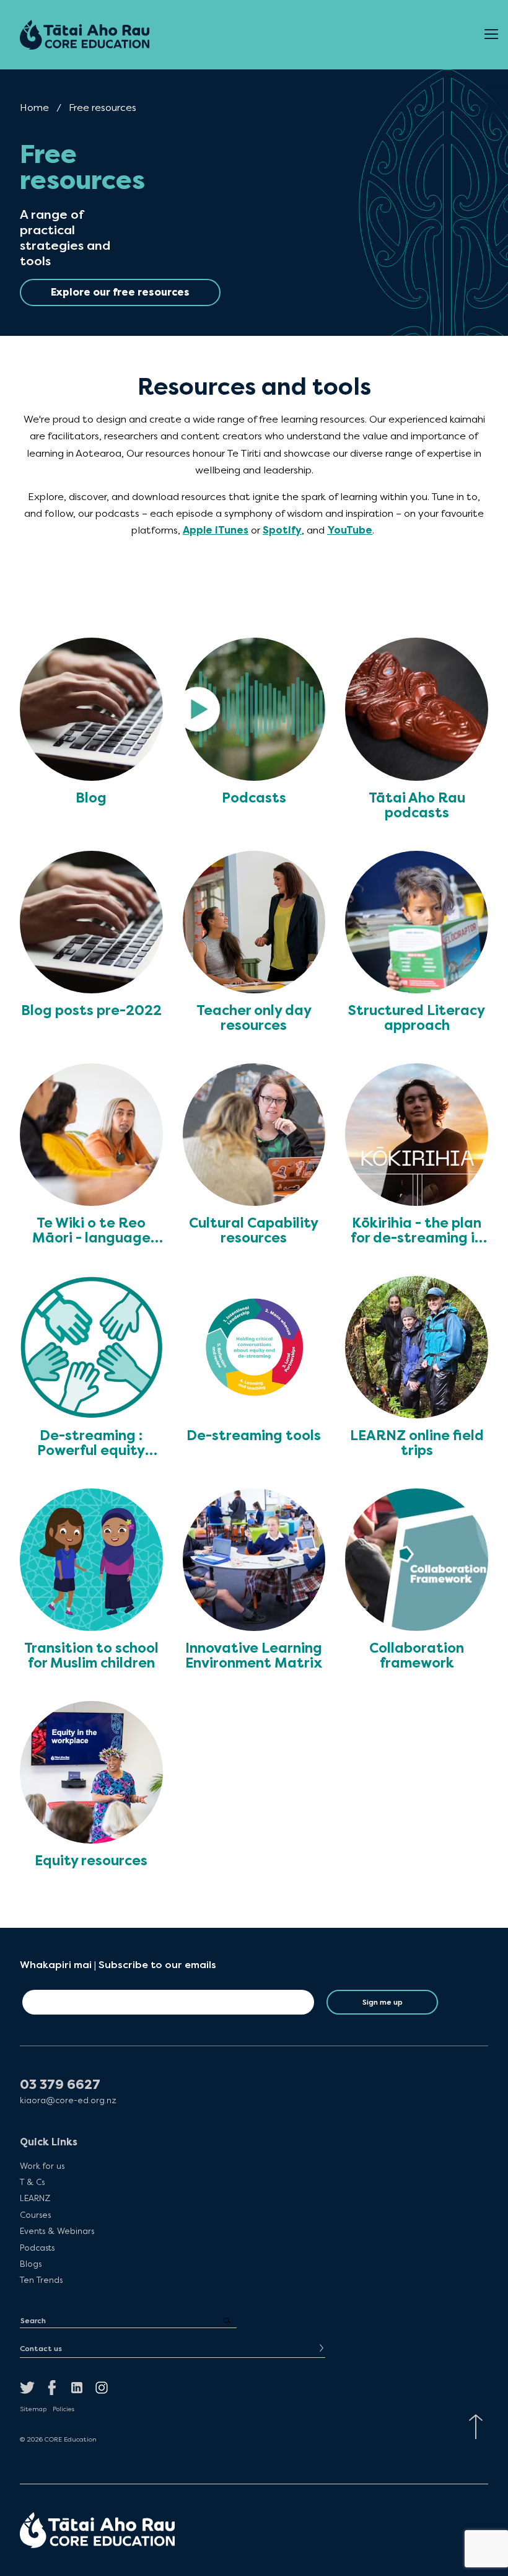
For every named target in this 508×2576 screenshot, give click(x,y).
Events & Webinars (57, 2231)
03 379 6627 (60, 2085)
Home (34, 108)
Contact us (41, 2349)
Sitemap (33, 2409)
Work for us (42, 2165)
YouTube (350, 530)
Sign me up (383, 2002)
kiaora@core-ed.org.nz (68, 2100)
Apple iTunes (216, 530)
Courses (35, 2215)
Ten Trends (41, 2280)
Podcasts (37, 2247)
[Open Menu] (491, 35)
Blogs (31, 2264)
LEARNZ (35, 2198)
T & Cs (32, 2182)
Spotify (282, 530)
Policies (63, 2409)
